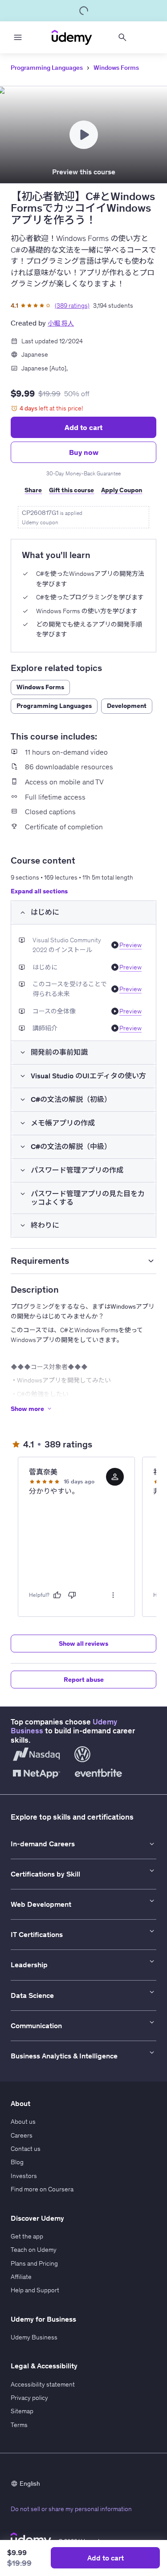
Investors (24, 2176)
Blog (17, 2162)
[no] (72, 1595)
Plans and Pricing (34, 2263)
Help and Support (35, 2290)
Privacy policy (29, 2398)
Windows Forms (116, 68)
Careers (22, 2135)
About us (23, 2122)
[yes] (57, 1595)
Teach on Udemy (34, 2250)
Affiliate (21, 2277)
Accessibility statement (43, 2384)
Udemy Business (34, 2337)
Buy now (84, 452)
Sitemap (22, 2411)
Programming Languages (47, 68)
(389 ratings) (72, 305)
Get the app (27, 2236)
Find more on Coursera (42, 2189)
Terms (19, 2425)
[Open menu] (18, 37)
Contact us (26, 2149)
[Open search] (122, 37)
